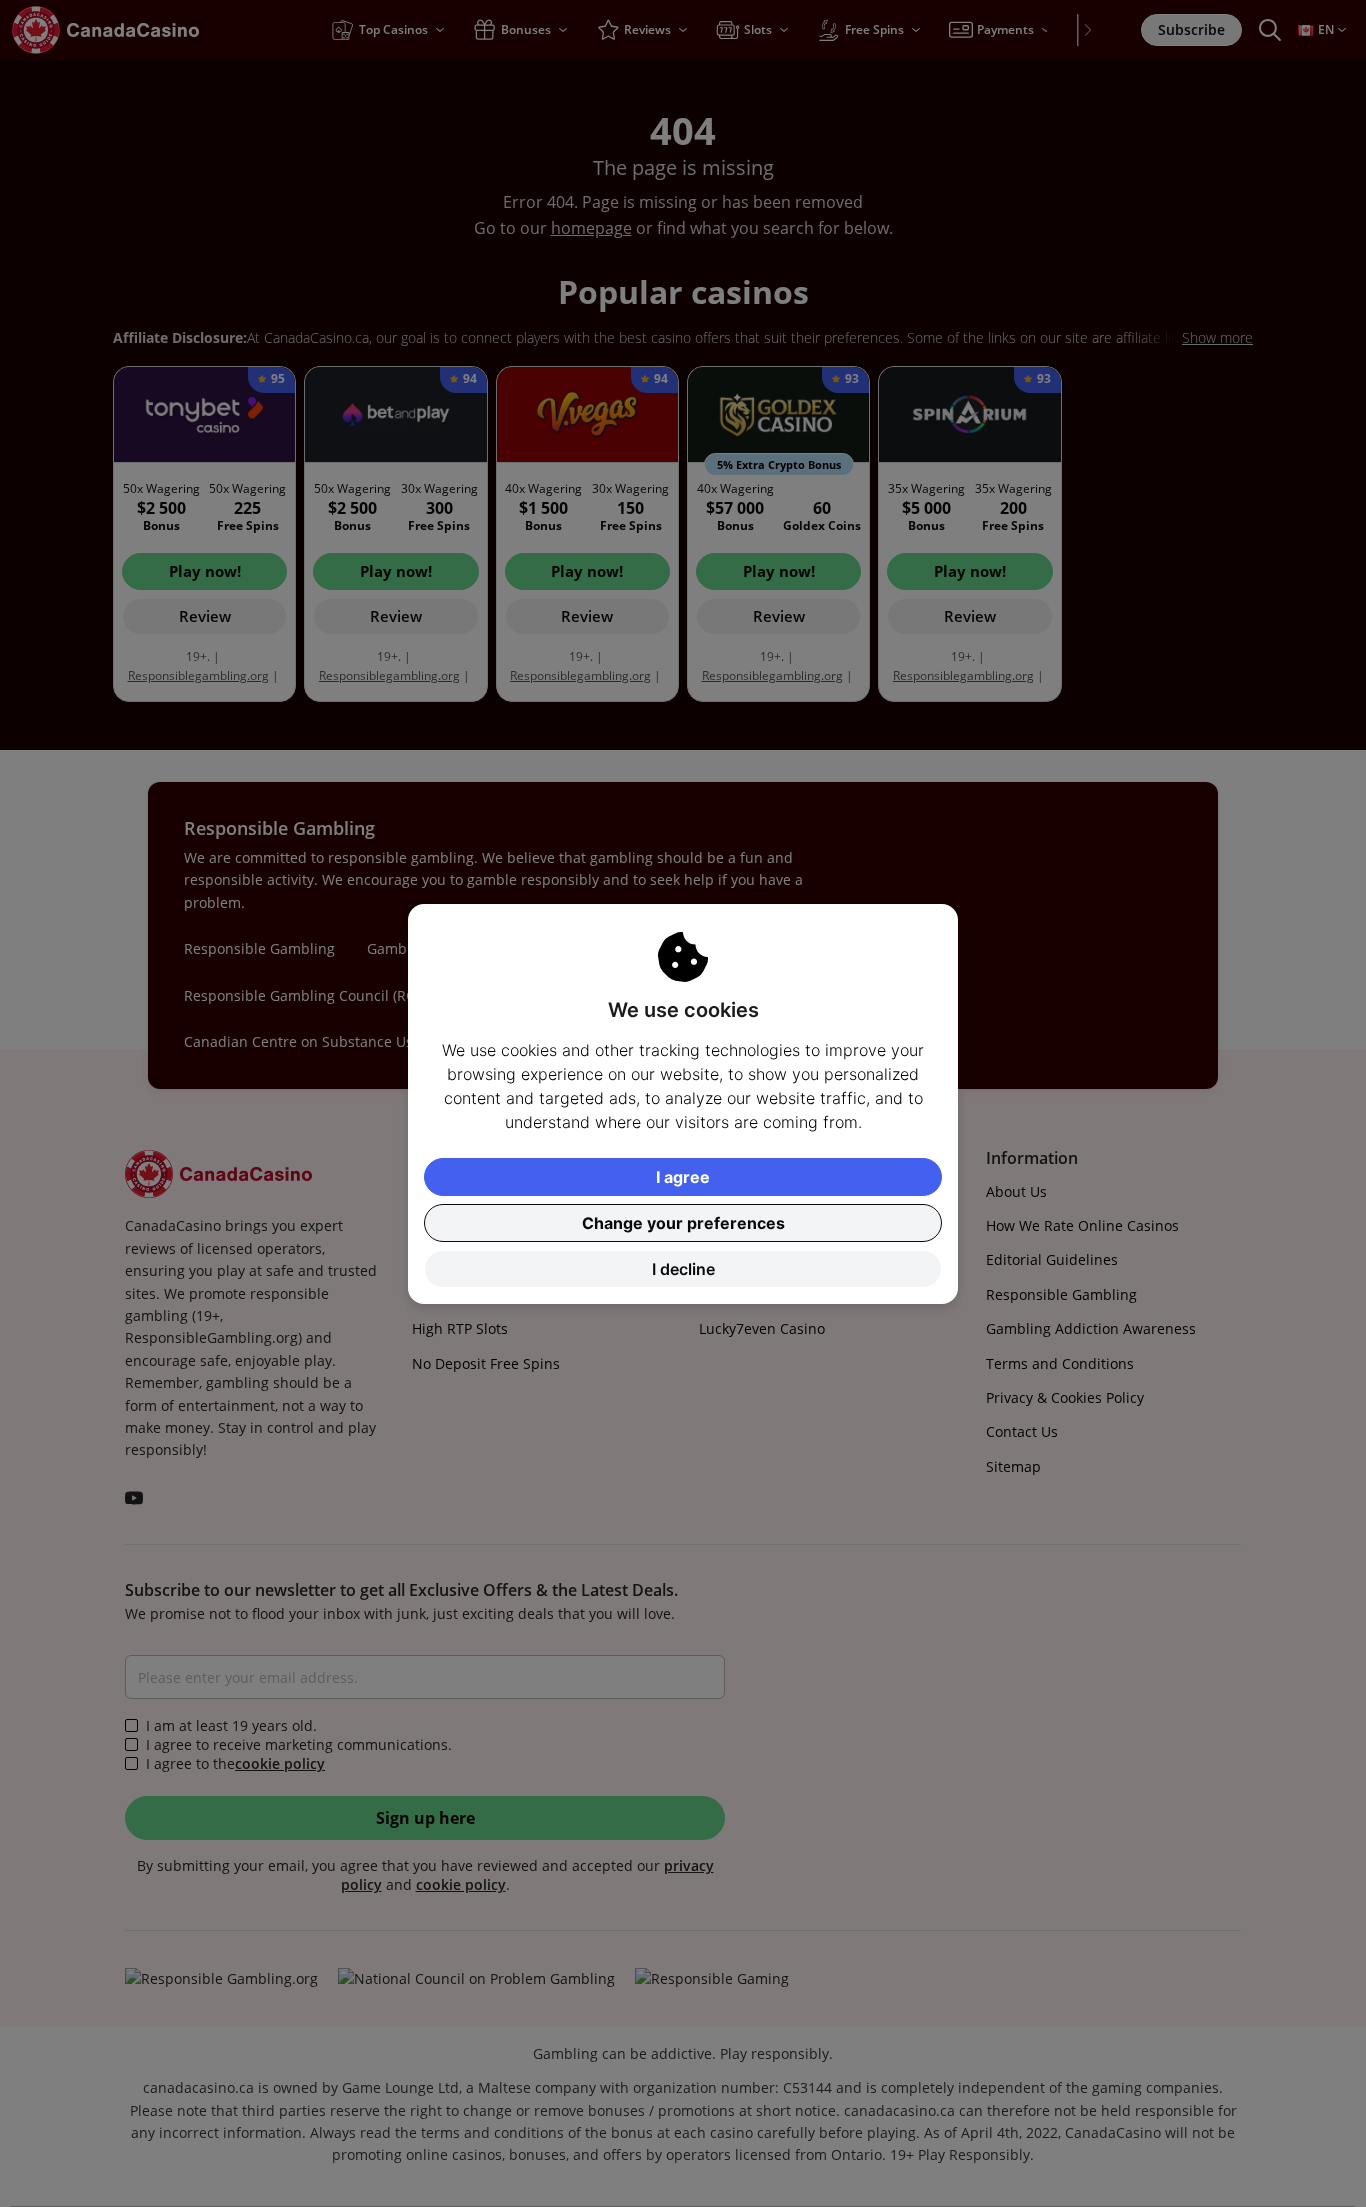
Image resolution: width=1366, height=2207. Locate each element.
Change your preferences (683, 1223)
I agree (683, 1177)
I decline (683, 1269)
